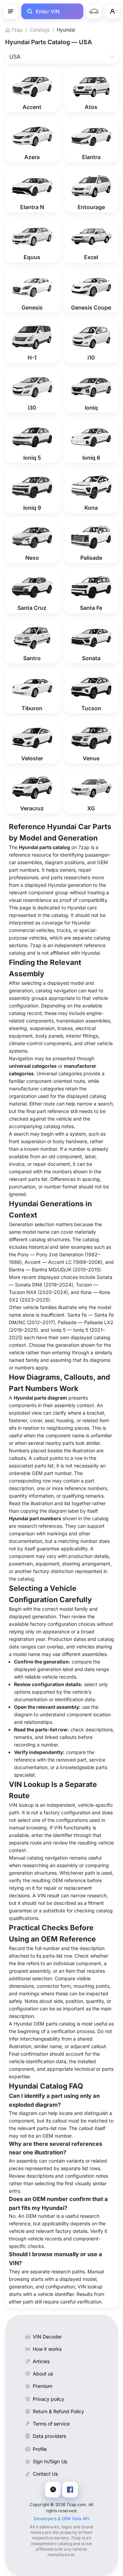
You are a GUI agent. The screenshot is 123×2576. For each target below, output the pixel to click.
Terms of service (51, 2424)
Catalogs (40, 30)
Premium (43, 2386)
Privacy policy (49, 2399)
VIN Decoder (47, 2337)
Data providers (49, 2436)
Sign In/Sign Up (50, 2461)
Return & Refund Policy (58, 2411)
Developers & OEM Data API (62, 2519)
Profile (40, 2449)
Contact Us (45, 2474)
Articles (41, 2361)
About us (43, 2374)
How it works (47, 2349)
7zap (16, 30)
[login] (112, 11)
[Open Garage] (94, 11)
